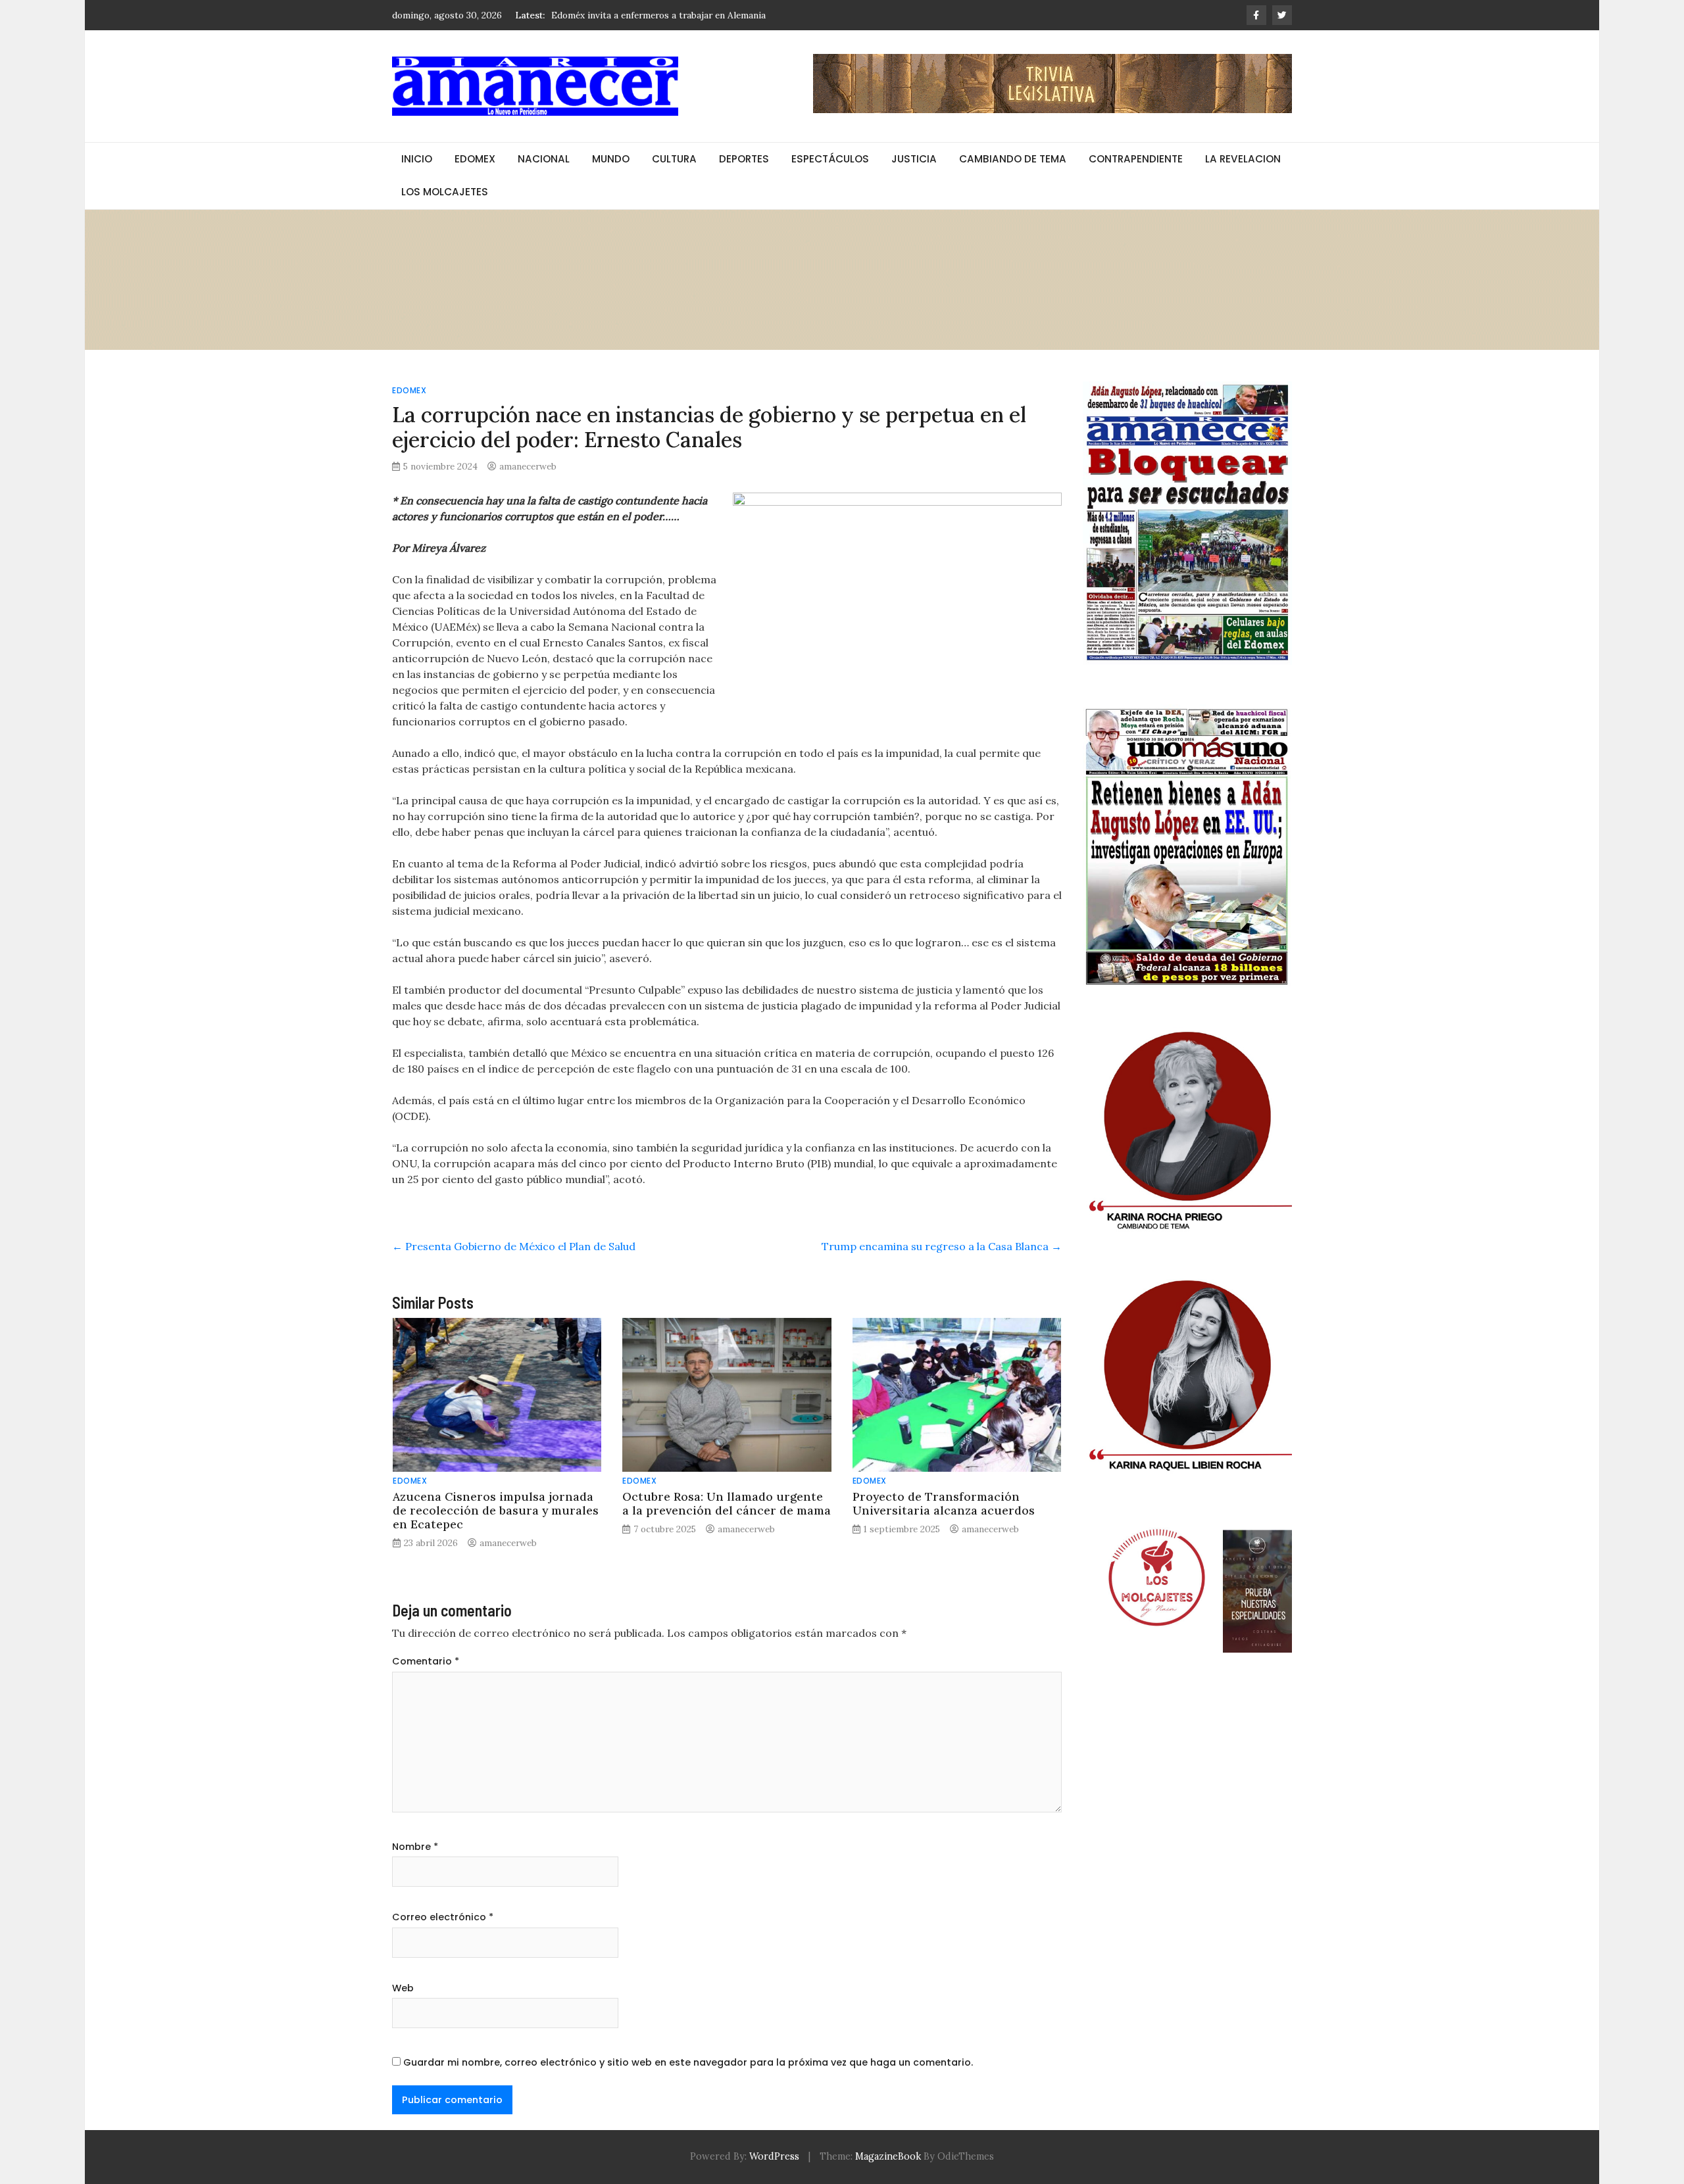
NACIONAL (544, 159)
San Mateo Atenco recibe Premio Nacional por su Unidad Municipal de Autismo (719, 15)
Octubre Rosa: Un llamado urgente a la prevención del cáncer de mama (727, 1503)
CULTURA (674, 159)
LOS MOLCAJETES (445, 192)
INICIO (417, 159)
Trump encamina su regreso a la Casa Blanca (942, 1246)
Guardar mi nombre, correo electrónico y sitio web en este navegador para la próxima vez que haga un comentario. (688, 2062)
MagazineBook (888, 2156)
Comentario (426, 1661)
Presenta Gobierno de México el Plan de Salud (514, 1246)
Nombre (415, 1847)
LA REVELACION (1243, 159)
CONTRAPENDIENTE (1136, 159)
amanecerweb (528, 466)
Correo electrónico (443, 1917)
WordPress (774, 2156)
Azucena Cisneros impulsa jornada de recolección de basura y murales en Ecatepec (496, 1510)
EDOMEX (475, 159)
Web (403, 1988)
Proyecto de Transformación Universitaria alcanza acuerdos (944, 1503)
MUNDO (611, 159)
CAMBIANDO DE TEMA (1013, 159)
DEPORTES (744, 159)
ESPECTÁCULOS (830, 159)
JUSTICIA (914, 159)
